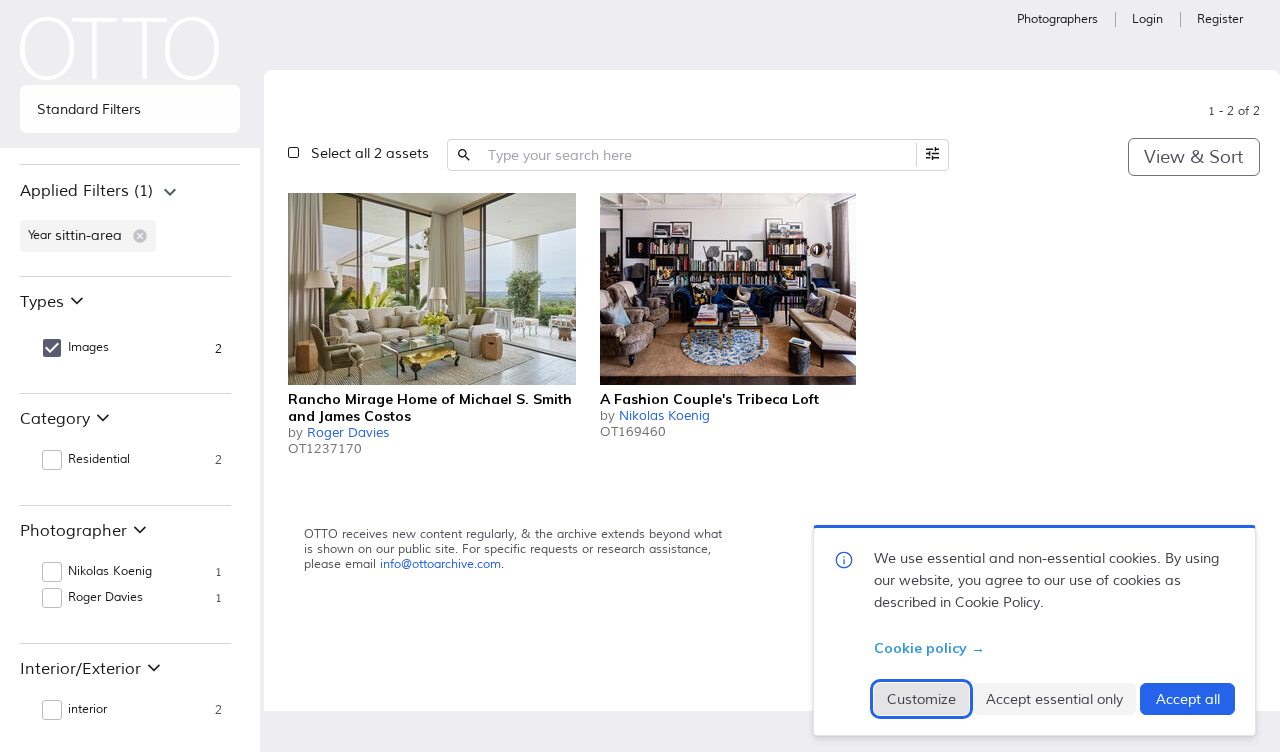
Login (1147, 19)
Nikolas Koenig (664, 416)
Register (1220, 19)
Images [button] (88, 347)
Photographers (1057, 19)
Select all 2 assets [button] (370, 153)
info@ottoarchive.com (440, 564)
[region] (130, 220)
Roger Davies (348, 433)
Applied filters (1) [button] (86, 191)
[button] (140, 236)
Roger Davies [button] (105, 597)
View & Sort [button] (1193, 157)
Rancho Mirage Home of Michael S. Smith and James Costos (430, 407)
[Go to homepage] (120, 48)
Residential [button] (99, 459)
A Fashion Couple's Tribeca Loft (709, 399)
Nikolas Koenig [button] (110, 571)
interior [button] (87, 709)
